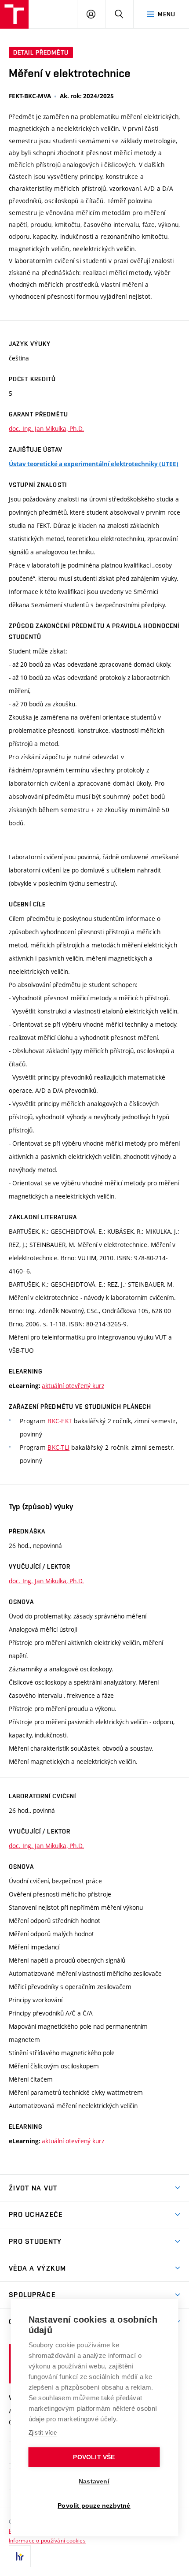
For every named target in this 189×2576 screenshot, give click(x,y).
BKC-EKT (60, 1421)
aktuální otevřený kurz (73, 1386)
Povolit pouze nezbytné (94, 2506)
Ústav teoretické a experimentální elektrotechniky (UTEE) (94, 464)
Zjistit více (43, 2433)
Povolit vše (94, 2457)
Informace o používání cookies (47, 2540)
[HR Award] (20, 2556)
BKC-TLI (58, 1447)
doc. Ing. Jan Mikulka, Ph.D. (46, 429)
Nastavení (94, 2481)
